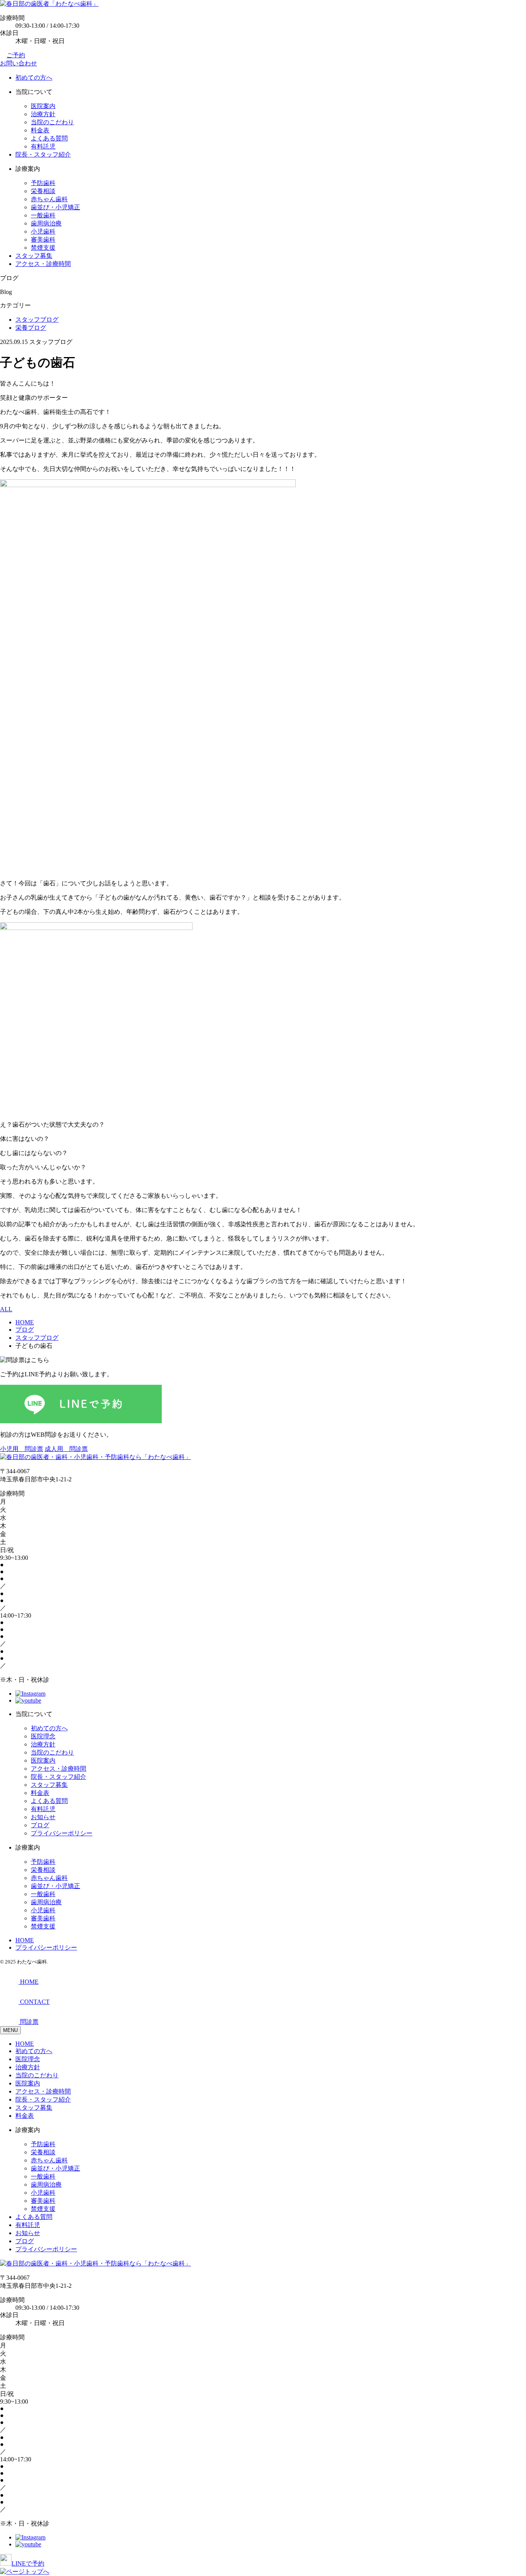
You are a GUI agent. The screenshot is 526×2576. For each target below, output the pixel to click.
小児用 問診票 (22, 1449)
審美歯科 (43, 240)
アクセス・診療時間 (43, 264)
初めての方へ (34, 78)
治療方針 (43, 114)
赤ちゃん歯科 (49, 199)
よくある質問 (49, 138)
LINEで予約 (28, 2563)
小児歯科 (43, 231)
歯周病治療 (46, 223)
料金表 (40, 130)
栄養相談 (43, 191)
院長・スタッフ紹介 (43, 154)
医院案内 (43, 106)
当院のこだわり (52, 122)
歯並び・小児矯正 (55, 207)
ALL (6, 1309)
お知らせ (43, 1817)
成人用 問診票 (66, 1449)
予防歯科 (43, 183)
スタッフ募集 (34, 256)
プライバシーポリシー (62, 1833)
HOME (25, 1940)
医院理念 (43, 1736)
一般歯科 (43, 215)
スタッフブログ (37, 320)
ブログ (40, 1825)
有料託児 (43, 146)
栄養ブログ (31, 328)
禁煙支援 (43, 248)
